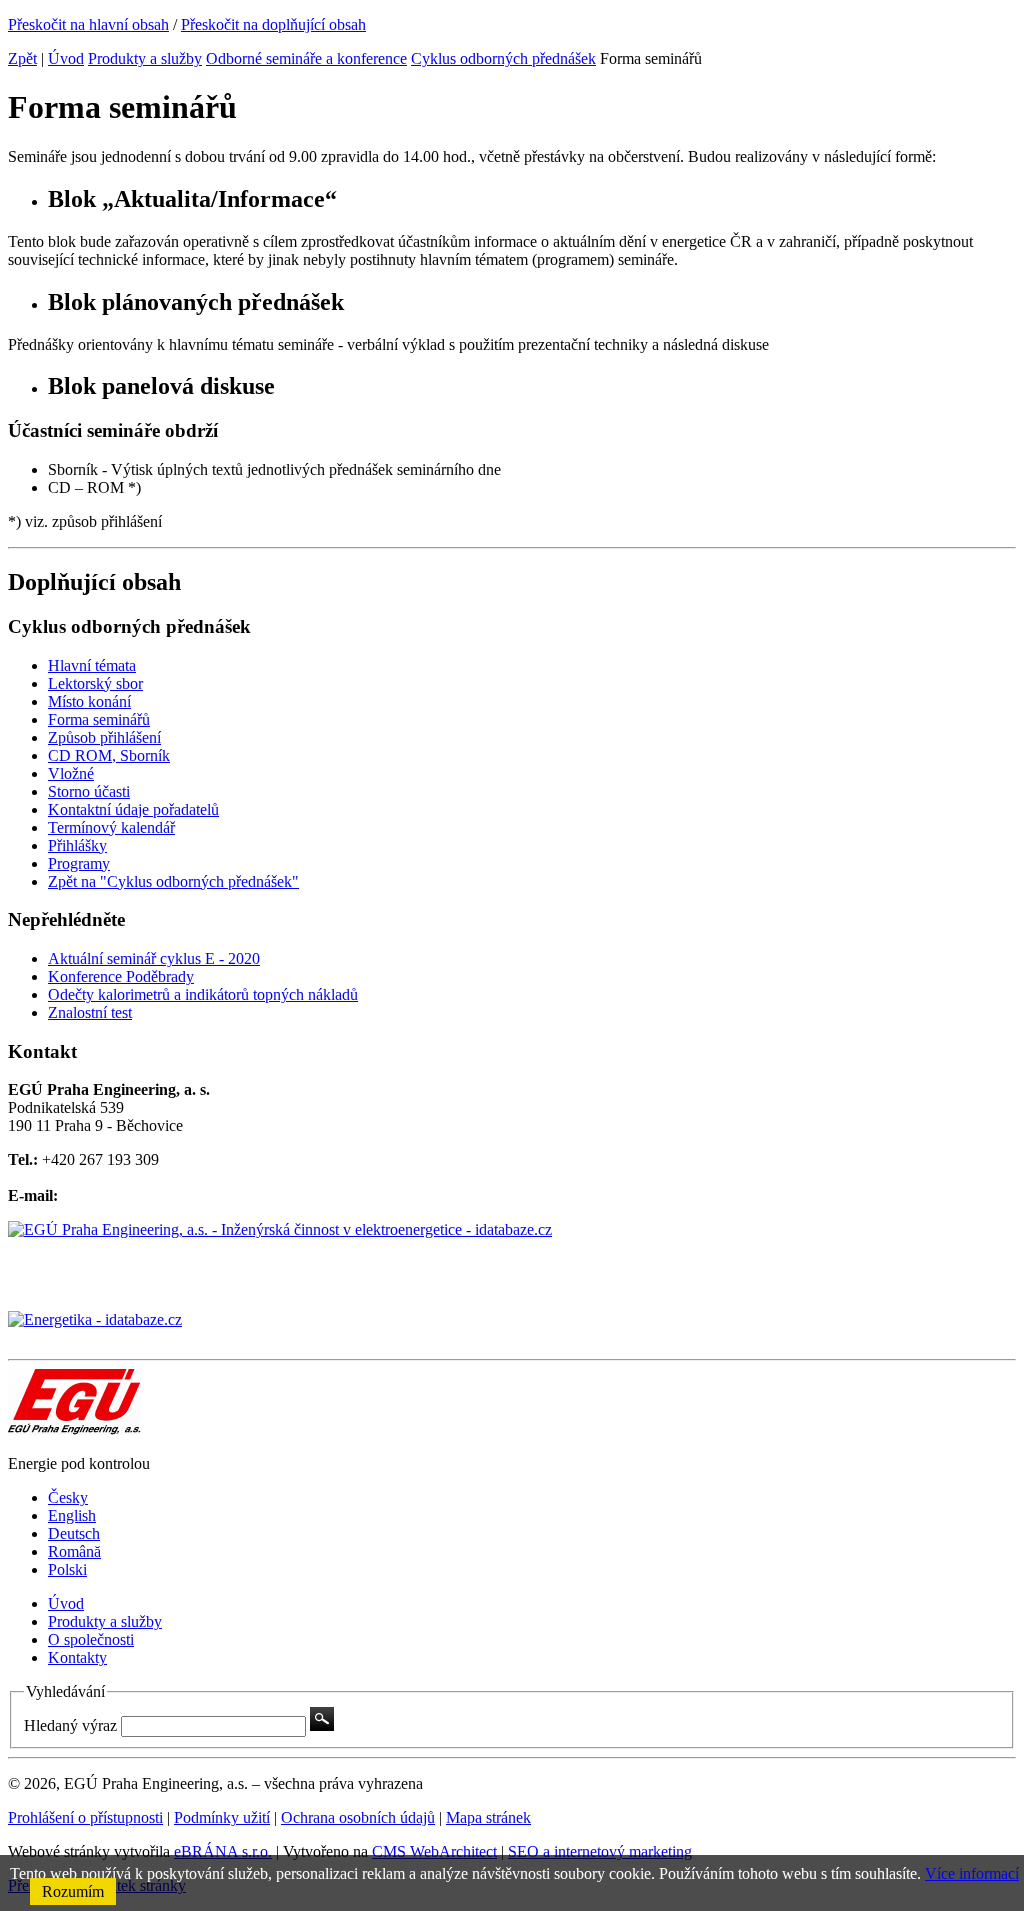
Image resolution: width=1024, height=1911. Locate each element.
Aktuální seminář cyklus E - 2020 (154, 958)
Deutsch (74, 1533)
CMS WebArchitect (434, 1851)
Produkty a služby (145, 58)
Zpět (22, 58)
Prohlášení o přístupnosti (85, 1817)
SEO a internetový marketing (600, 1851)
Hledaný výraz (70, 1725)
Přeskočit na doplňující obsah (273, 24)
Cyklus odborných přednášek (503, 58)
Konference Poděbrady (121, 976)
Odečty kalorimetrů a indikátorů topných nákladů (203, 994)
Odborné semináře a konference (306, 58)
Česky (68, 1497)
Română (74, 1551)
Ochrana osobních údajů (358, 1817)
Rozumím (73, 1891)
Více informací (972, 1873)
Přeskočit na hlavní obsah (88, 24)
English (72, 1515)
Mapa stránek (488, 1817)
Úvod (66, 58)
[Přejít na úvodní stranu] (74, 1429)
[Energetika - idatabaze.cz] (512, 1331)
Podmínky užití (222, 1817)
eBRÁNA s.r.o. (223, 1851)
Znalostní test (90, 1012)
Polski (67, 1569)
